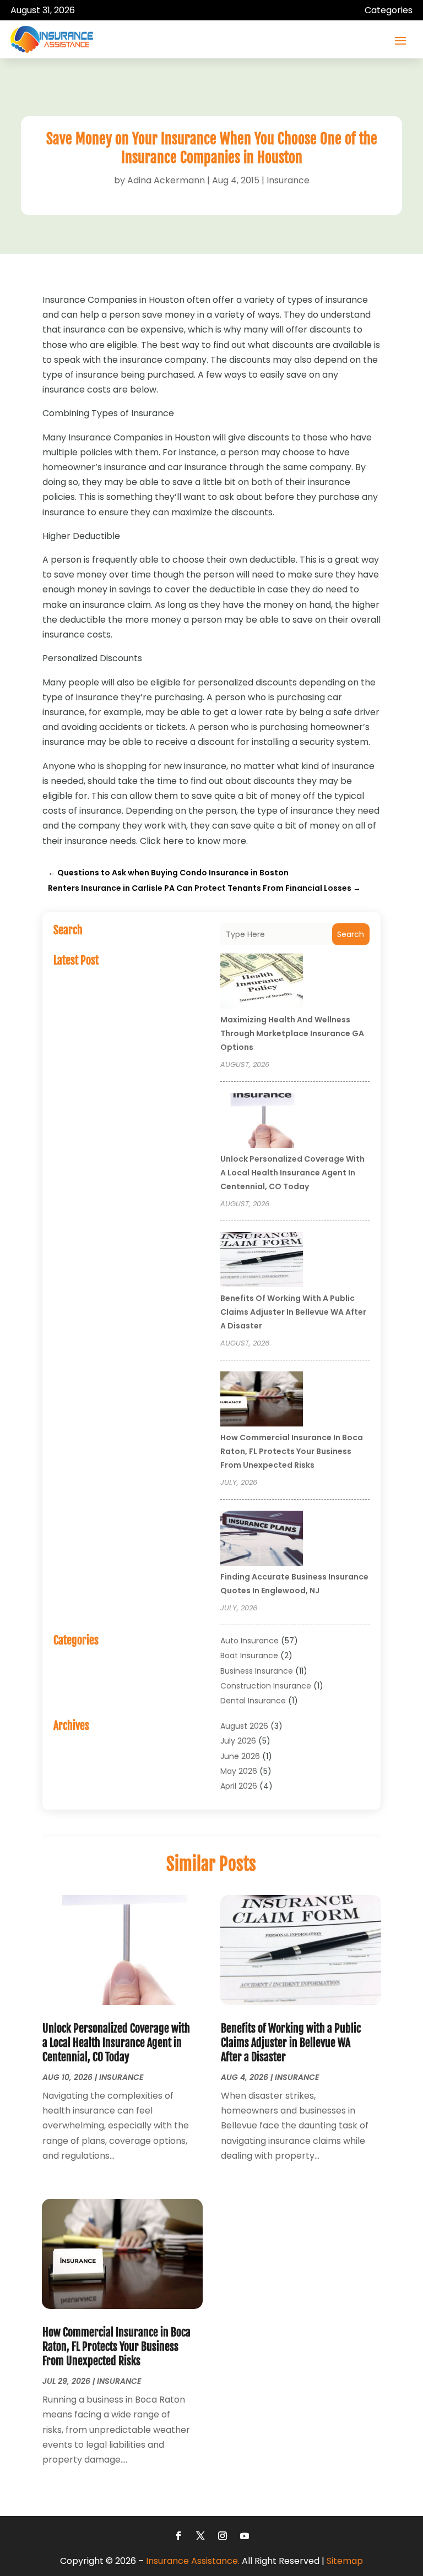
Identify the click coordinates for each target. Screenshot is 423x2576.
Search (351, 934)
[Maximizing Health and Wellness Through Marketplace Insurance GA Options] (262, 983)
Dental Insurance (253, 1701)
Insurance (288, 180)
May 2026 (239, 1771)
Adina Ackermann (166, 180)
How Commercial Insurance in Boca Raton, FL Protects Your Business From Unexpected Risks (292, 1451)
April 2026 (239, 1786)
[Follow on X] (200, 2536)
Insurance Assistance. (193, 2561)
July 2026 (238, 1741)
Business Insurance (257, 1671)
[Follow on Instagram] (223, 2536)
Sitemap (345, 2561)
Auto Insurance (250, 1641)
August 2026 (244, 1726)
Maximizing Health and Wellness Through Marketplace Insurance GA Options (292, 1033)
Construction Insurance (266, 1686)
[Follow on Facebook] (178, 2536)
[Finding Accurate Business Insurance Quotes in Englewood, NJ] (262, 1540)
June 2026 (240, 1756)
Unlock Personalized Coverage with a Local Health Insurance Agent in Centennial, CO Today (292, 1173)
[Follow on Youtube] (245, 2536)
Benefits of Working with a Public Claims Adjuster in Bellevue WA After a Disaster (293, 1312)
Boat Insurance (249, 1655)
